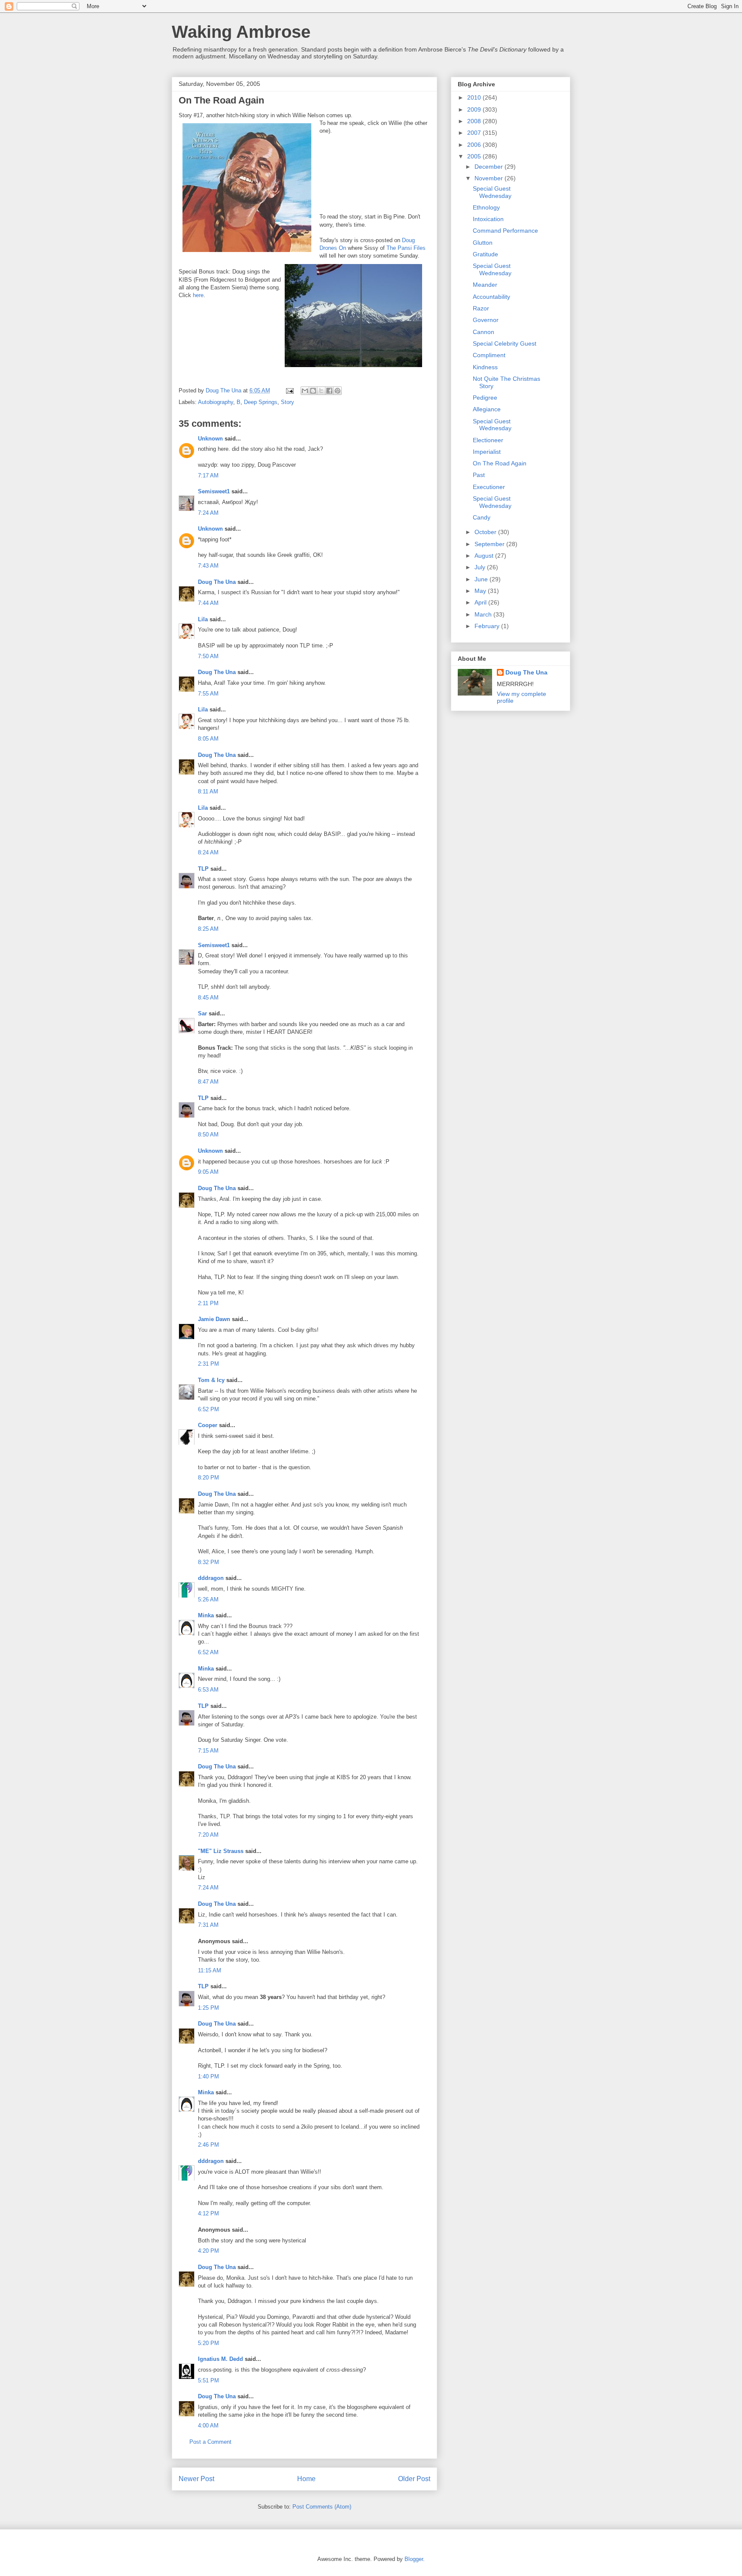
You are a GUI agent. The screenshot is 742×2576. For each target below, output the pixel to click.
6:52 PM (208, 1409)
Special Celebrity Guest (505, 343)
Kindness (485, 367)
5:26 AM (208, 1599)
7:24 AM (208, 513)
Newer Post (196, 2479)
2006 (475, 145)
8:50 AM (208, 1135)
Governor (486, 320)
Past (479, 475)
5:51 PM (208, 2380)
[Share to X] (321, 391)
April (481, 602)
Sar (202, 1013)
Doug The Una (217, 582)
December (490, 167)
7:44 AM (208, 603)
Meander (485, 285)
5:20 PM (208, 2343)
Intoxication (488, 219)
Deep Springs (261, 402)
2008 (475, 121)
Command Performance (505, 231)
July (481, 567)
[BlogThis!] (313, 391)
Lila (203, 619)
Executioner (489, 487)
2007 (475, 133)
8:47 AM (208, 1082)
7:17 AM (208, 475)
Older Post (414, 2479)
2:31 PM (208, 1364)
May (481, 591)
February (488, 626)
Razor (481, 308)
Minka (206, 1615)
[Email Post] (289, 390)
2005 (475, 156)
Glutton (483, 243)
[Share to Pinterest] (338, 391)
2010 (475, 97)
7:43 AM (208, 566)
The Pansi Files (406, 248)
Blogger (414, 2559)
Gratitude (485, 254)
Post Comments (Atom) (322, 2507)
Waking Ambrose (241, 32)
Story (287, 402)
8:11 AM (208, 791)
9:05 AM (208, 1172)
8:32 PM (208, 1562)
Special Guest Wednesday (492, 192)
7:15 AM (208, 1751)
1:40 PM (208, 2076)
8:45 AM (208, 998)
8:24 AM (208, 852)
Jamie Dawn (214, 1319)
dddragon (211, 1578)
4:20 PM (208, 2251)
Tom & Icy (211, 1380)
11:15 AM (210, 1970)
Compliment (489, 355)
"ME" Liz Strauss (221, 1851)
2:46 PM (208, 2145)
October (486, 532)
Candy (482, 517)
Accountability (491, 297)
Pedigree (485, 398)
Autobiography (216, 402)
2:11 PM (208, 1303)
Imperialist (487, 452)
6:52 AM (208, 1652)
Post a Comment (210, 2442)
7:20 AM (208, 1835)
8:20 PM (208, 1478)
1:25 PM (208, 2008)
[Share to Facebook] (329, 391)
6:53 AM (208, 1690)
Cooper (208, 1425)
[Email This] (305, 391)
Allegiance (487, 409)
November (490, 178)
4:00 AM (208, 2426)
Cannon (484, 332)
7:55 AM (208, 694)
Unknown (210, 439)
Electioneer (488, 440)
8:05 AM (208, 739)
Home (306, 2479)
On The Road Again (500, 463)
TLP (203, 869)
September (490, 544)
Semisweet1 (214, 491)
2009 (475, 109)
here (198, 295)
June (482, 579)
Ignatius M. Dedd (220, 2359)
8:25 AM (208, 929)
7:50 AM (208, 656)
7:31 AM (208, 1925)
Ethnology (486, 207)
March (484, 614)
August (485, 556)
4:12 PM (208, 2213)
